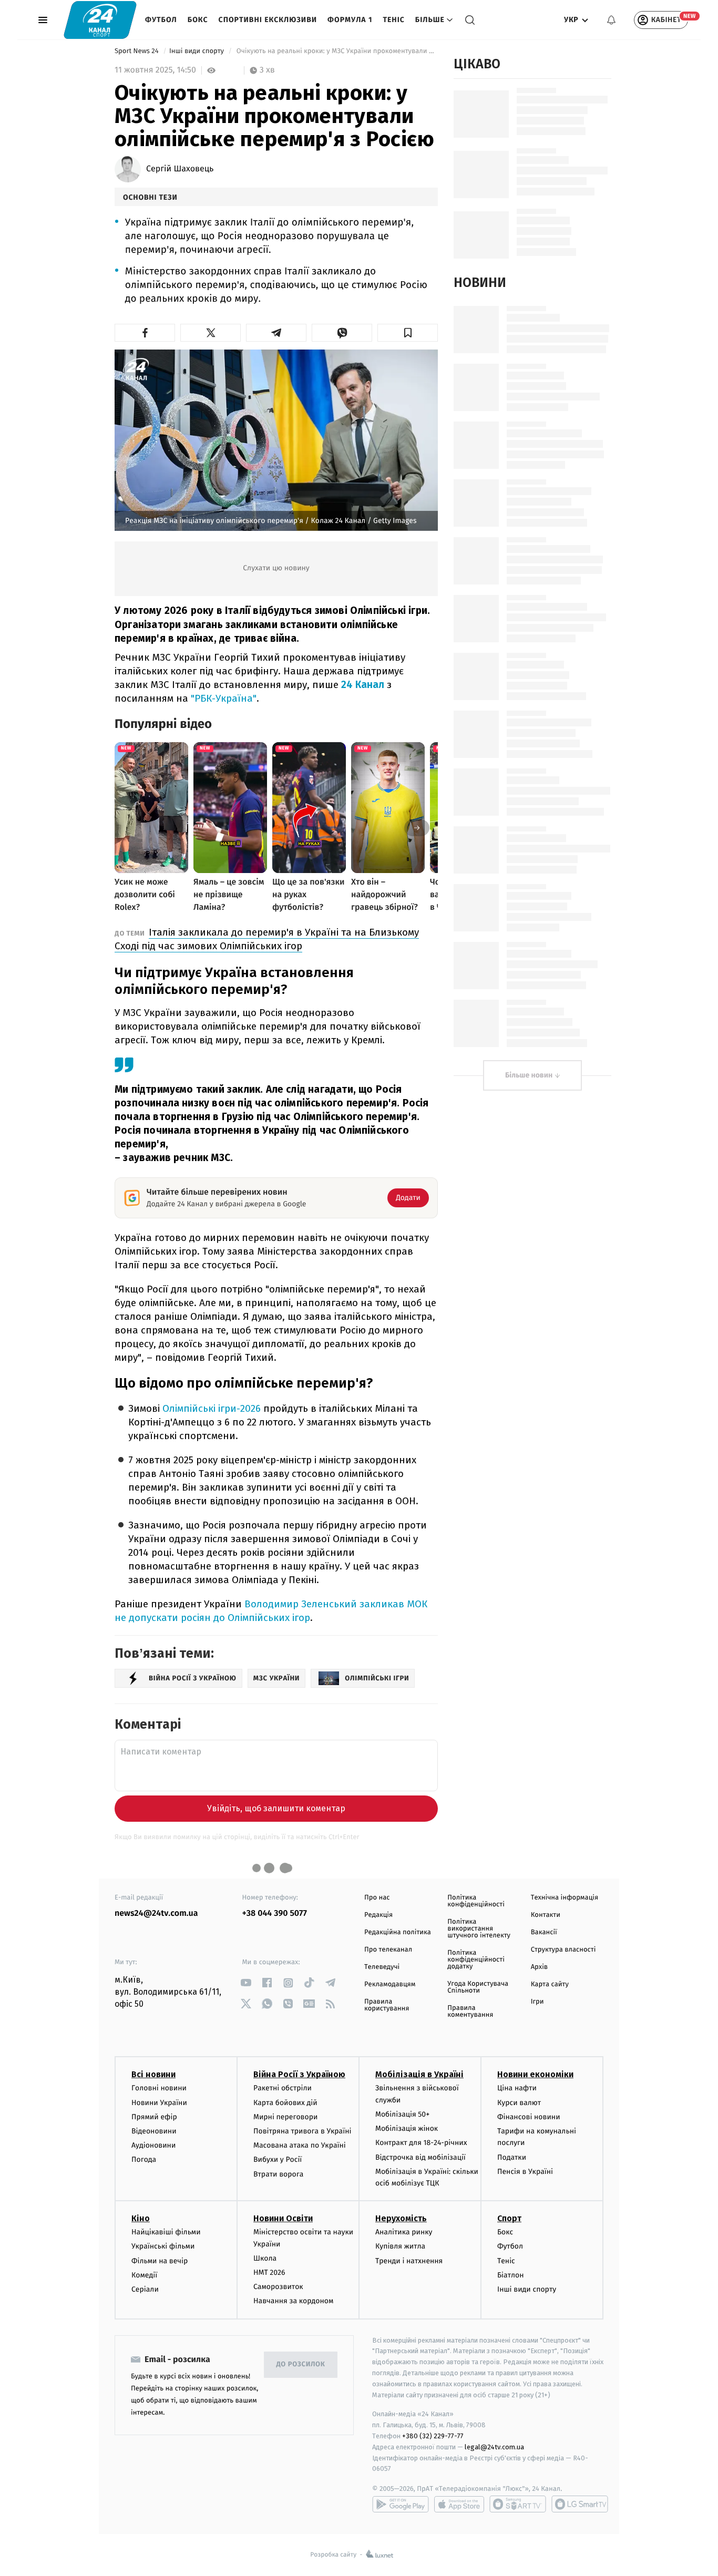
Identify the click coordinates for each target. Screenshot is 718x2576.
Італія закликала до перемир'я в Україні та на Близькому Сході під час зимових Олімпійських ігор (267, 939)
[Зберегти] (408, 333)
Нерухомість (401, 2218)
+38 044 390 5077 (275, 1913)
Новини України (159, 2103)
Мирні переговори (285, 2117)
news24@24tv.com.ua (156, 1913)
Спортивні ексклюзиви (268, 20)
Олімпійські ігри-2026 (212, 1408)
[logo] (100, 20)
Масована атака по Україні (300, 2145)
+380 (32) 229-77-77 (433, 2436)
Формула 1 (350, 20)
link (246, 1983)
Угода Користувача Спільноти (478, 1987)
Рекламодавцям (390, 1984)
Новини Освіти (283, 2218)
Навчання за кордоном (293, 2301)
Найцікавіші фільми (166, 2232)
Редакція (378, 1915)
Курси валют (519, 2103)
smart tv (518, 2504)
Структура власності (563, 1950)
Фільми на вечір (160, 2261)
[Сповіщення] (611, 20)
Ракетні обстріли (283, 2088)
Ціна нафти (517, 2088)
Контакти (546, 1915)
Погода (144, 2159)
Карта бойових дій (285, 2103)
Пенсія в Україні (525, 2172)
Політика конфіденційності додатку (476, 1960)
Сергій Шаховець (180, 169)
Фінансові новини (529, 2117)
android (401, 2504)
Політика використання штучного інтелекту (479, 1929)
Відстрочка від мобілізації (420, 2157)
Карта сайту (550, 1984)
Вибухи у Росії (278, 2159)
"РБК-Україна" (224, 698)
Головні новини (159, 2088)
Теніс (393, 20)
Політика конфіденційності (476, 1901)
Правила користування (387, 2005)
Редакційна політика (398, 1932)
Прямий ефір (154, 2117)
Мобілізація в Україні (419, 2074)
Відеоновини (154, 2131)
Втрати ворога (278, 2174)
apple (459, 2504)
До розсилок (301, 2364)
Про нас (377, 1898)
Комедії (144, 2275)
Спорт (509, 2218)
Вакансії (544, 1932)
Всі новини (153, 2074)
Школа (265, 2258)
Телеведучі (382, 1967)
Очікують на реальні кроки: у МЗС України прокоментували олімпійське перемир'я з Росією (336, 51)
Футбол (161, 20)
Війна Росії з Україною (299, 2074)
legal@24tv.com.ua (494, 2447)
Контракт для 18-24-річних (421, 2143)
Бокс (198, 20)
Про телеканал (388, 1950)
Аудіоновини (153, 2145)
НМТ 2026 (269, 2272)
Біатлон (511, 2275)
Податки (512, 2157)
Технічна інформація (565, 1898)
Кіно (141, 2218)
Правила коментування (470, 2011)
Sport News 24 (137, 51)
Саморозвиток (278, 2287)
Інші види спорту (198, 51)
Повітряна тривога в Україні (302, 2131)
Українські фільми (163, 2246)
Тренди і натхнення (409, 2261)
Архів (539, 1967)
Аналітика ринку (404, 2232)
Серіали (145, 2289)
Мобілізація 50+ (402, 2114)
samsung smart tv (580, 2504)
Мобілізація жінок (407, 2128)
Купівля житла (400, 2246)
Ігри (537, 2002)
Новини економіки (535, 2074)
